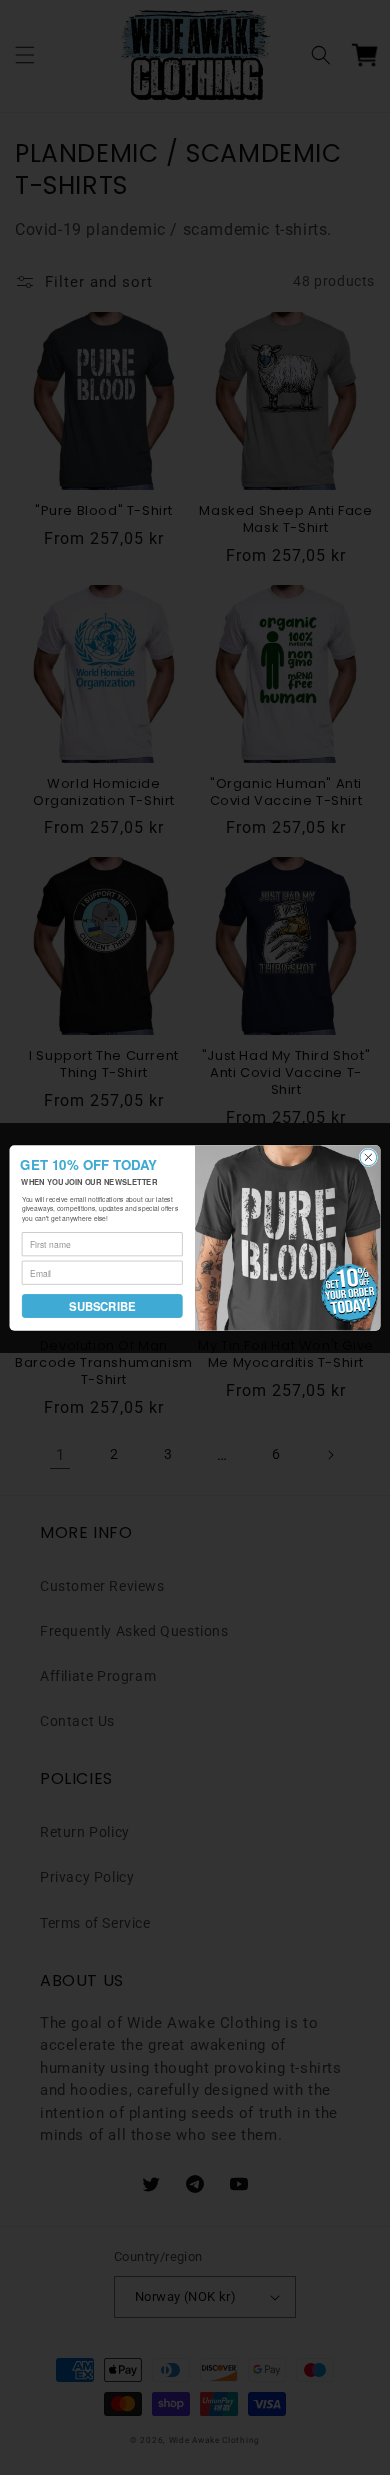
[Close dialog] (368, 1157)
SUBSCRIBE (102, 1305)
